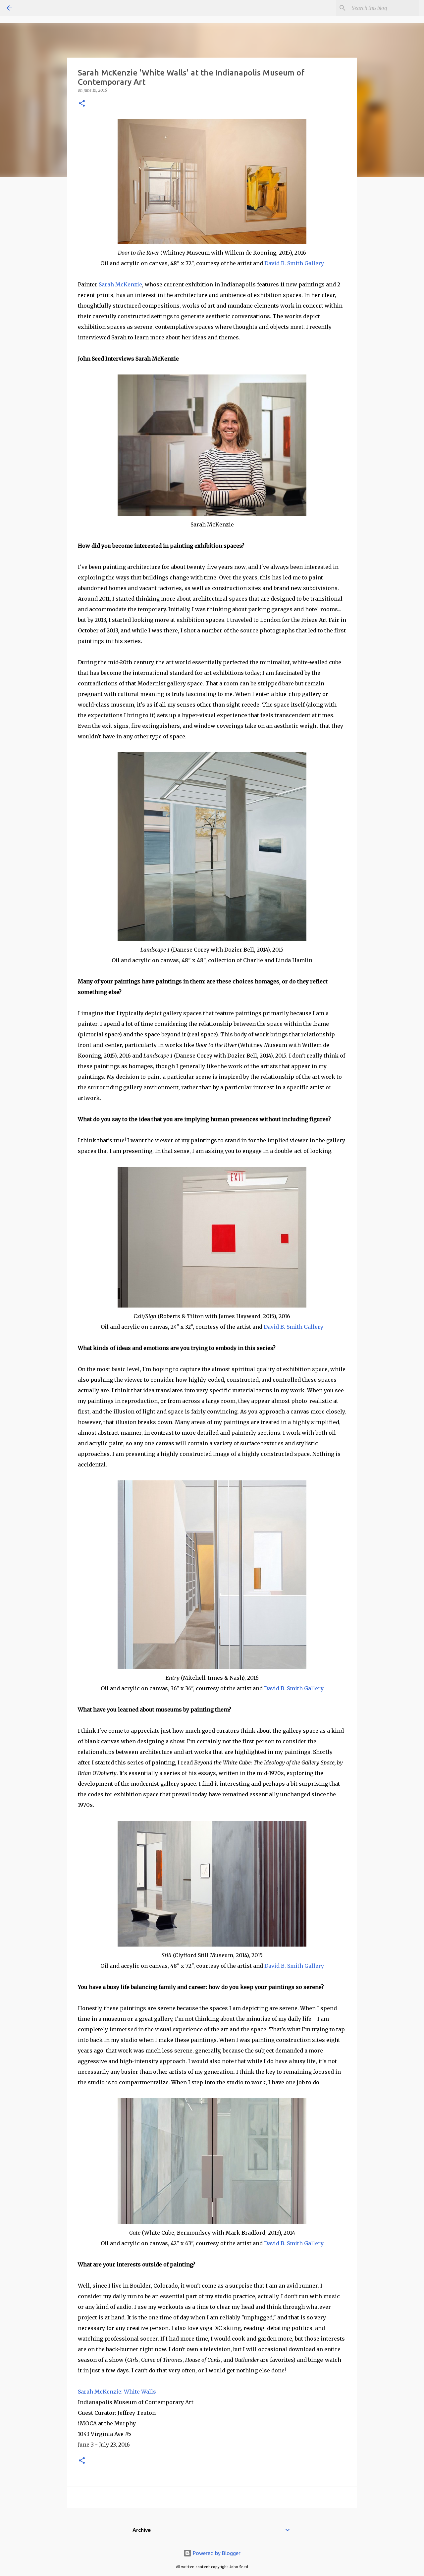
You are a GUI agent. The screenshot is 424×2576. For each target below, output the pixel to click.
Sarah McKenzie (120, 284)
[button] (82, 104)
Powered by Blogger (216, 2553)
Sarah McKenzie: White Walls (118, 2392)
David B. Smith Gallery (294, 263)
